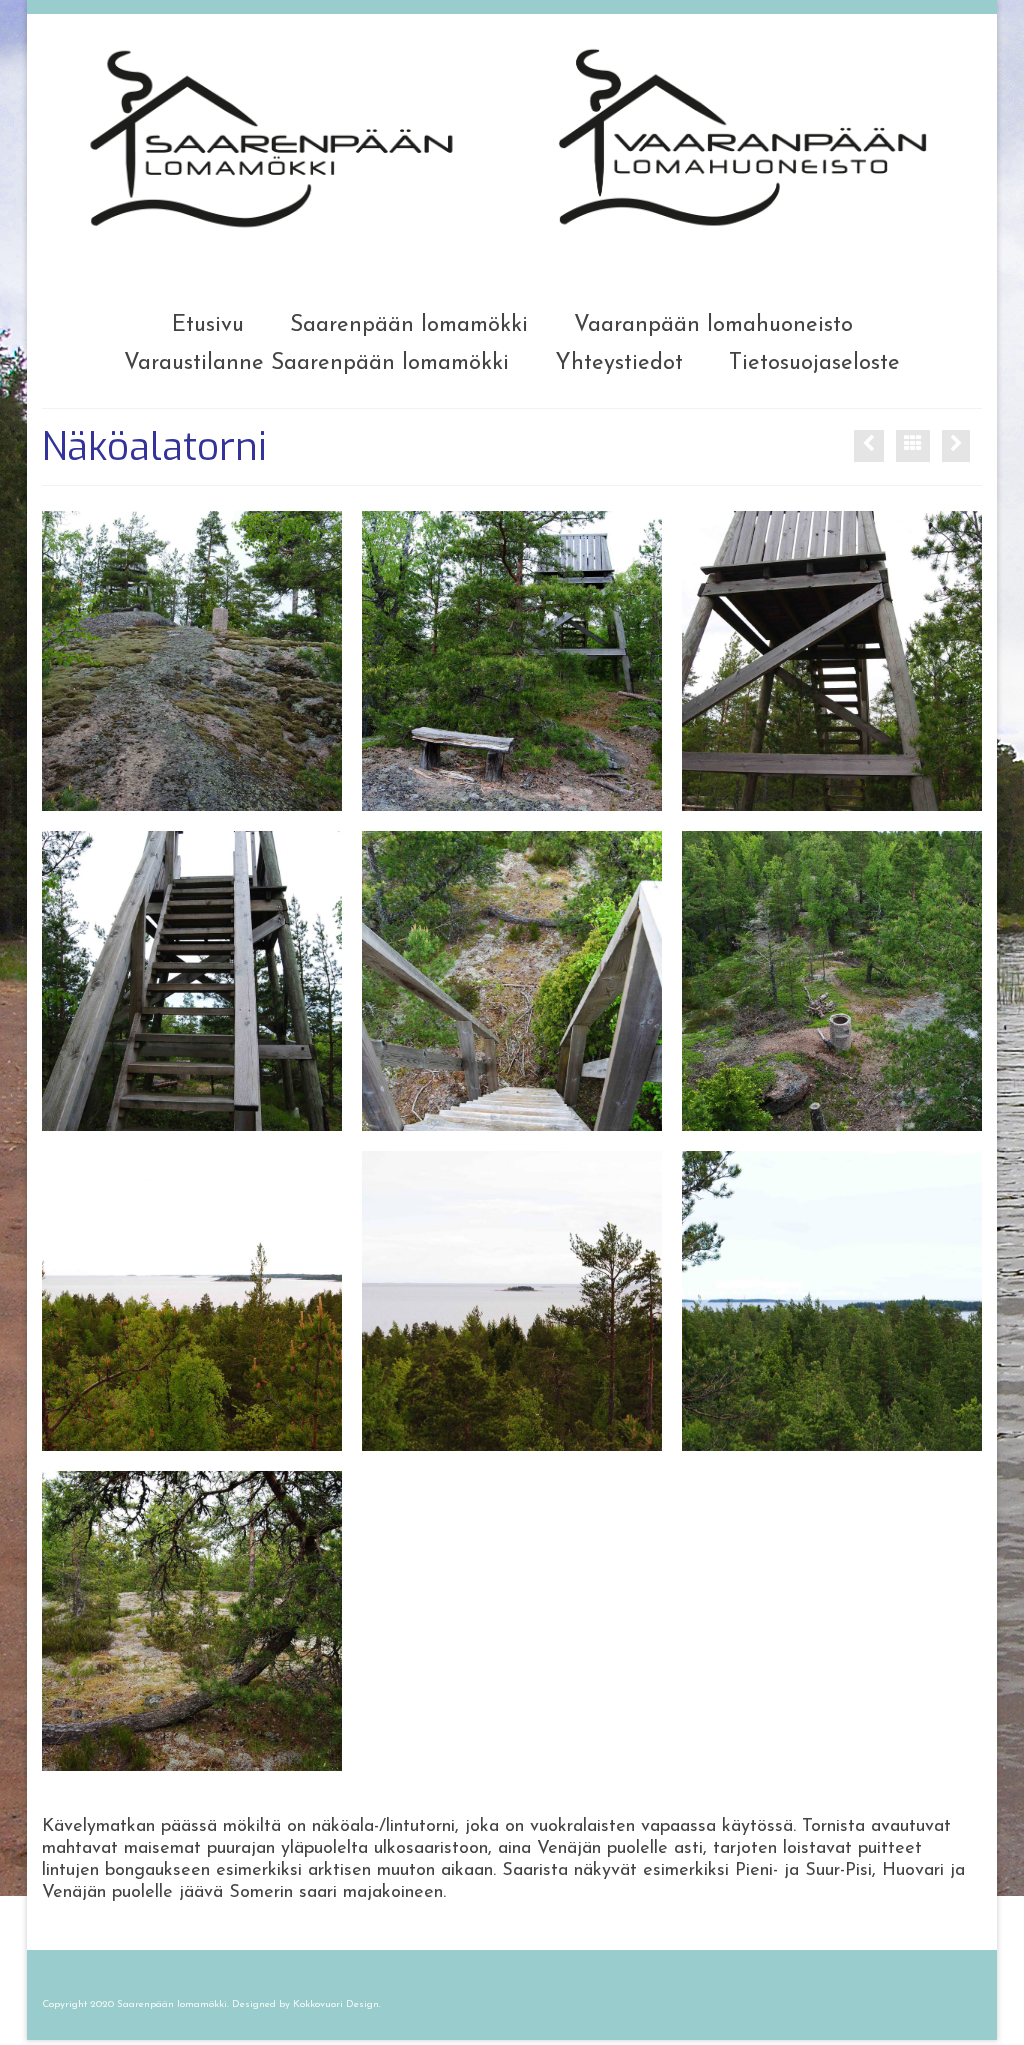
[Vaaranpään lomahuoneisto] (956, 446)
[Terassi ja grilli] (869, 446)
